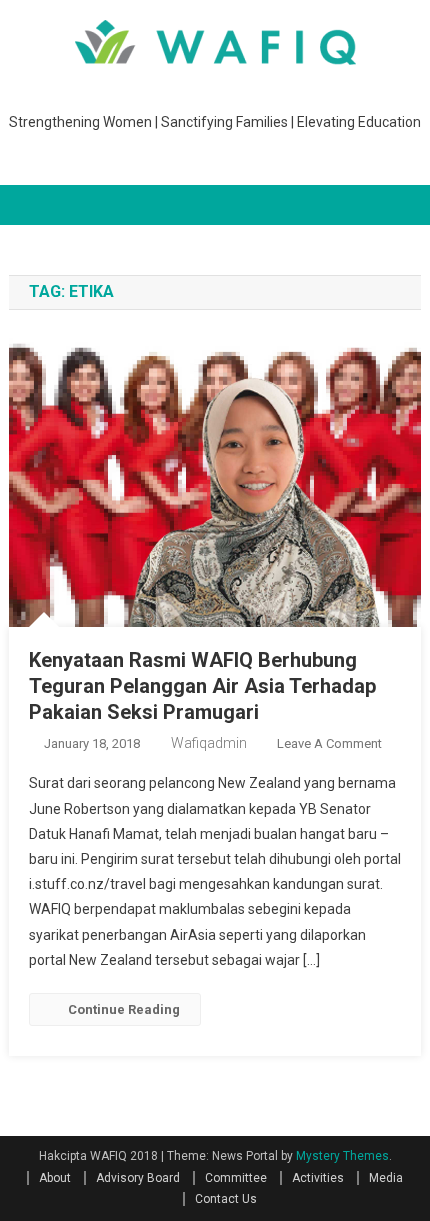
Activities (318, 1178)
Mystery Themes (342, 1156)
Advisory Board (138, 1178)
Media (386, 1178)
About (55, 1178)
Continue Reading (124, 1009)
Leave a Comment (329, 743)
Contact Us (226, 1199)
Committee (236, 1178)
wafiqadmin (209, 743)
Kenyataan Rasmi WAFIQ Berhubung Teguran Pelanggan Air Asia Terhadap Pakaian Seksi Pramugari (202, 686)
